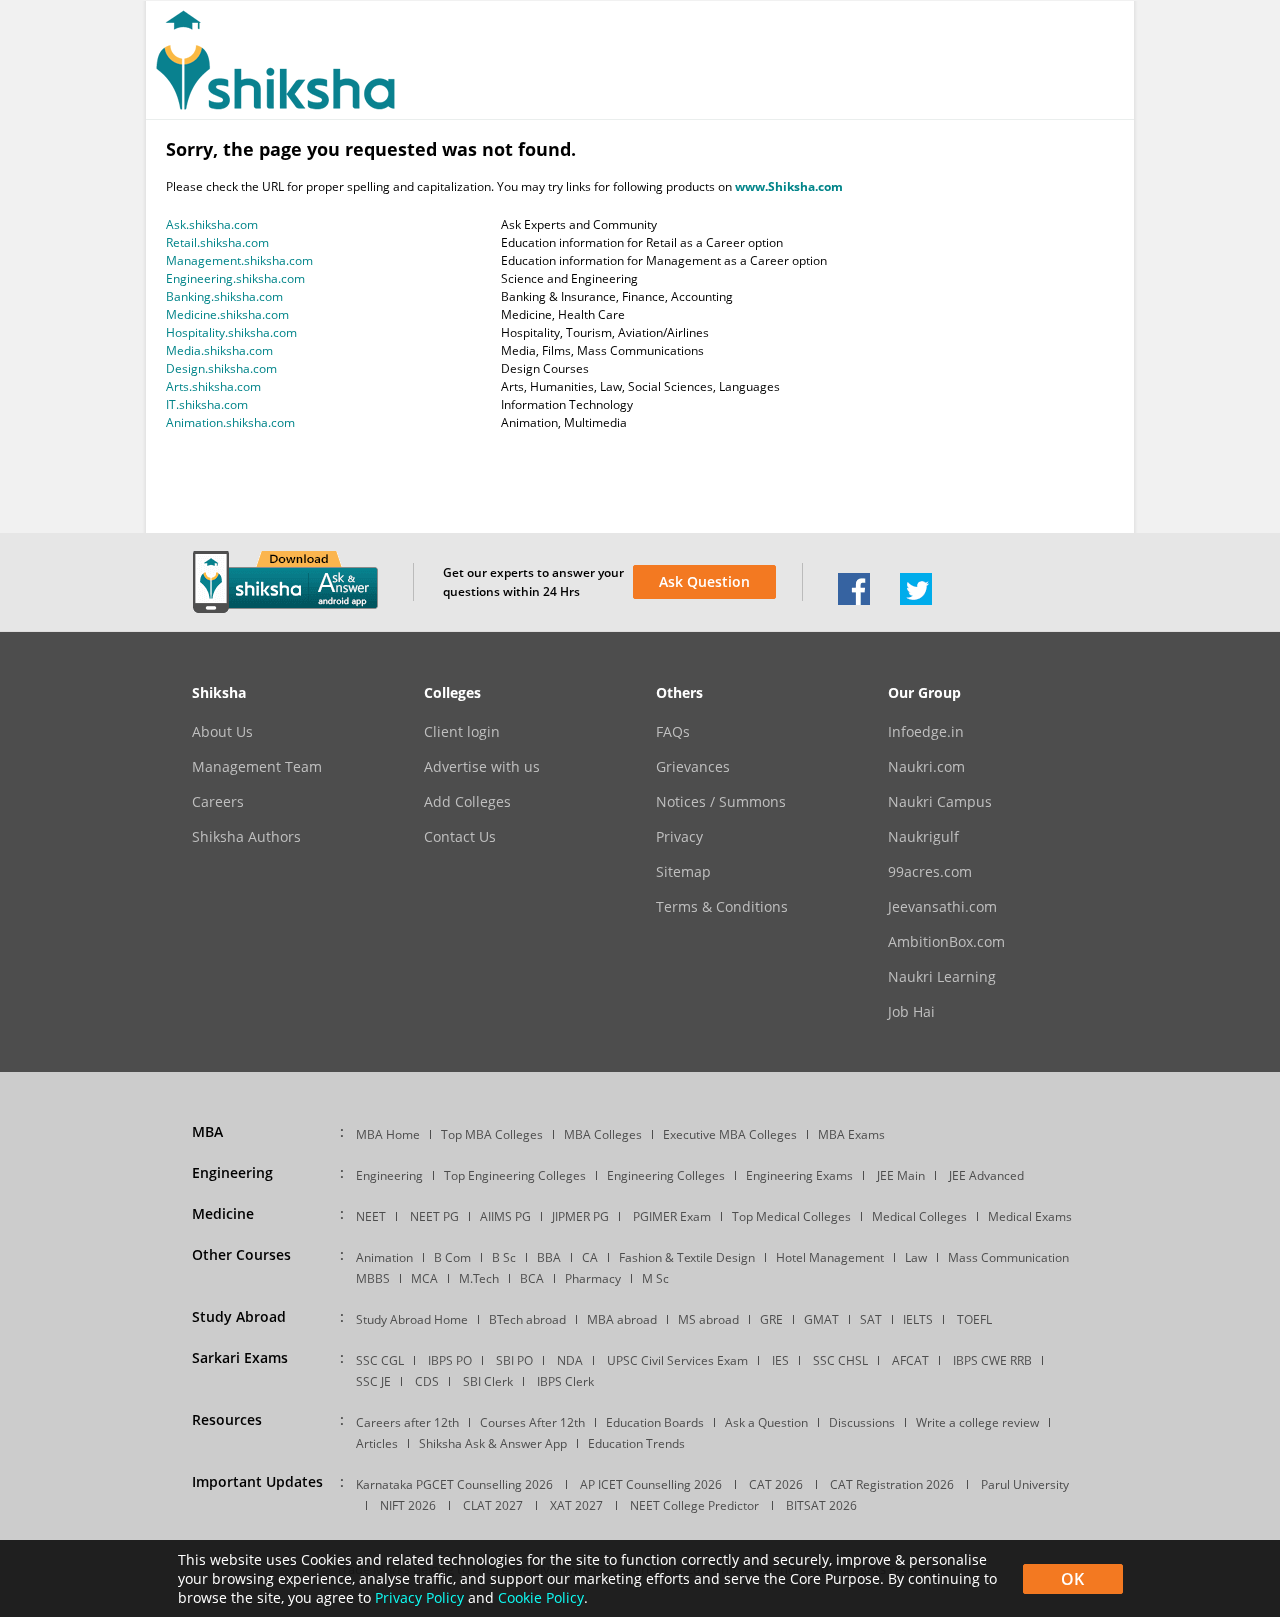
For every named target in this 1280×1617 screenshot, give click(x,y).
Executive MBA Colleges (730, 1134)
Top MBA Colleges (492, 1134)
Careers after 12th (407, 1422)
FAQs (673, 732)
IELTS (918, 1319)
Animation (384, 1257)
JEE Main (901, 1175)
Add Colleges (467, 802)
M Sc (655, 1278)
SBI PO (514, 1360)
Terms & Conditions (722, 907)
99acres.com (930, 872)
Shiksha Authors (246, 837)
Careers (218, 802)
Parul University (1025, 1484)
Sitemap (683, 872)
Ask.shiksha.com (212, 224)
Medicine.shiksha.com (227, 314)
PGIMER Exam (672, 1216)
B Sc (504, 1257)
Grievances (693, 767)
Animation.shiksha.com (230, 422)
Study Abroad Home (412, 1319)
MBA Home (388, 1134)
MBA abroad (622, 1319)
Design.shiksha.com (221, 368)
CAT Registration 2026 (892, 1484)
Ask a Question (766, 1422)
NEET (371, 1216)
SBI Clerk (488, 1381)
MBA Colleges (603, 1134)
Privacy (679, 837)
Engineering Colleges (666, 1175)
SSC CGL (380, 1360)
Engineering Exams (799, 1175)
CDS (427, 1381)
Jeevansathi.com (942, 907)
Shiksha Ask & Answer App (493, 1443)
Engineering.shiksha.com (235, 278)
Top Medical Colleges (791, 1216)
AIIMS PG (505, 1216)
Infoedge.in (926, 732)
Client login (462, 732)
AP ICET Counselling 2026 (651, 1484)
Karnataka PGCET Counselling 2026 (454, 1484)
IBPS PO (450, 1360)
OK (1072, 1579)
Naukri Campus (940, 802)
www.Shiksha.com (789, 186)
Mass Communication (1008, 1257)
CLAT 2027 (493, 1505)
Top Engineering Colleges (515, 1175)
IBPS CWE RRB (992, 1360)
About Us (222, 732)
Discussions (862, 1422)
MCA (424, 1278)
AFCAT (910, 1360)
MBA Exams (851, 1134)
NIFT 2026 (408, 1505)
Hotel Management (830, 1257)
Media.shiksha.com (219, 350)
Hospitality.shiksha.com (231, 332)
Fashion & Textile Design (687, 1257)
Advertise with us (482, 767)
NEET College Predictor (694, 1505)
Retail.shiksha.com (217, 242)
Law (916, 1257)
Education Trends (636, 1443)
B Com (452, 1257)
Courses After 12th (532, 1422)
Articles (377, 1443)
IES (780, 1360)
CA (590, 1257)
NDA (570, 1360)
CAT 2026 (776, 1484)
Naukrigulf (923, 837)
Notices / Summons (721, 802)
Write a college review (977, 1422)
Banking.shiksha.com (224, 296)
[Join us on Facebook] (854, 600)
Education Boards (655, 1422)
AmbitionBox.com (946, 942)
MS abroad (708, 1319)
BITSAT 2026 (821, 1505)
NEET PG (434, 1216)
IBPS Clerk (565, 1381)
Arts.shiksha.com (213, 386)
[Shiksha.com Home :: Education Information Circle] (275, 105)
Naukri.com (926, 767)
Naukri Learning (942, 977)
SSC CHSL (840, 1360)
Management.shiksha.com (239, 260)
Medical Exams (1030, 1216)
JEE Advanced (986, 1175)
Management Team (257, 767)
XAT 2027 (576, 1505)
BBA (549, 1257)
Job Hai (911, 1012)
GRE (771, 1319)
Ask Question (704, 581)
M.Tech (479, 1278)
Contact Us (460, 837)
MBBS (373, 1278)
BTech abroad (527, 1319)
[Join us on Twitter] (916, 600)
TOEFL (974, 1319)
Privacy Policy (419, 1597)
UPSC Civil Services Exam (677, 1360)
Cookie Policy (541, 1597)
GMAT (821, 1319)
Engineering (389, 1175)
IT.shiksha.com (207, 404)
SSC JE (373, 1381)
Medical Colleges (919, 1216)
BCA (532, 1278)
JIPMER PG (580, 1216)
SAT (871, 1319)
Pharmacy (593, 1278)
